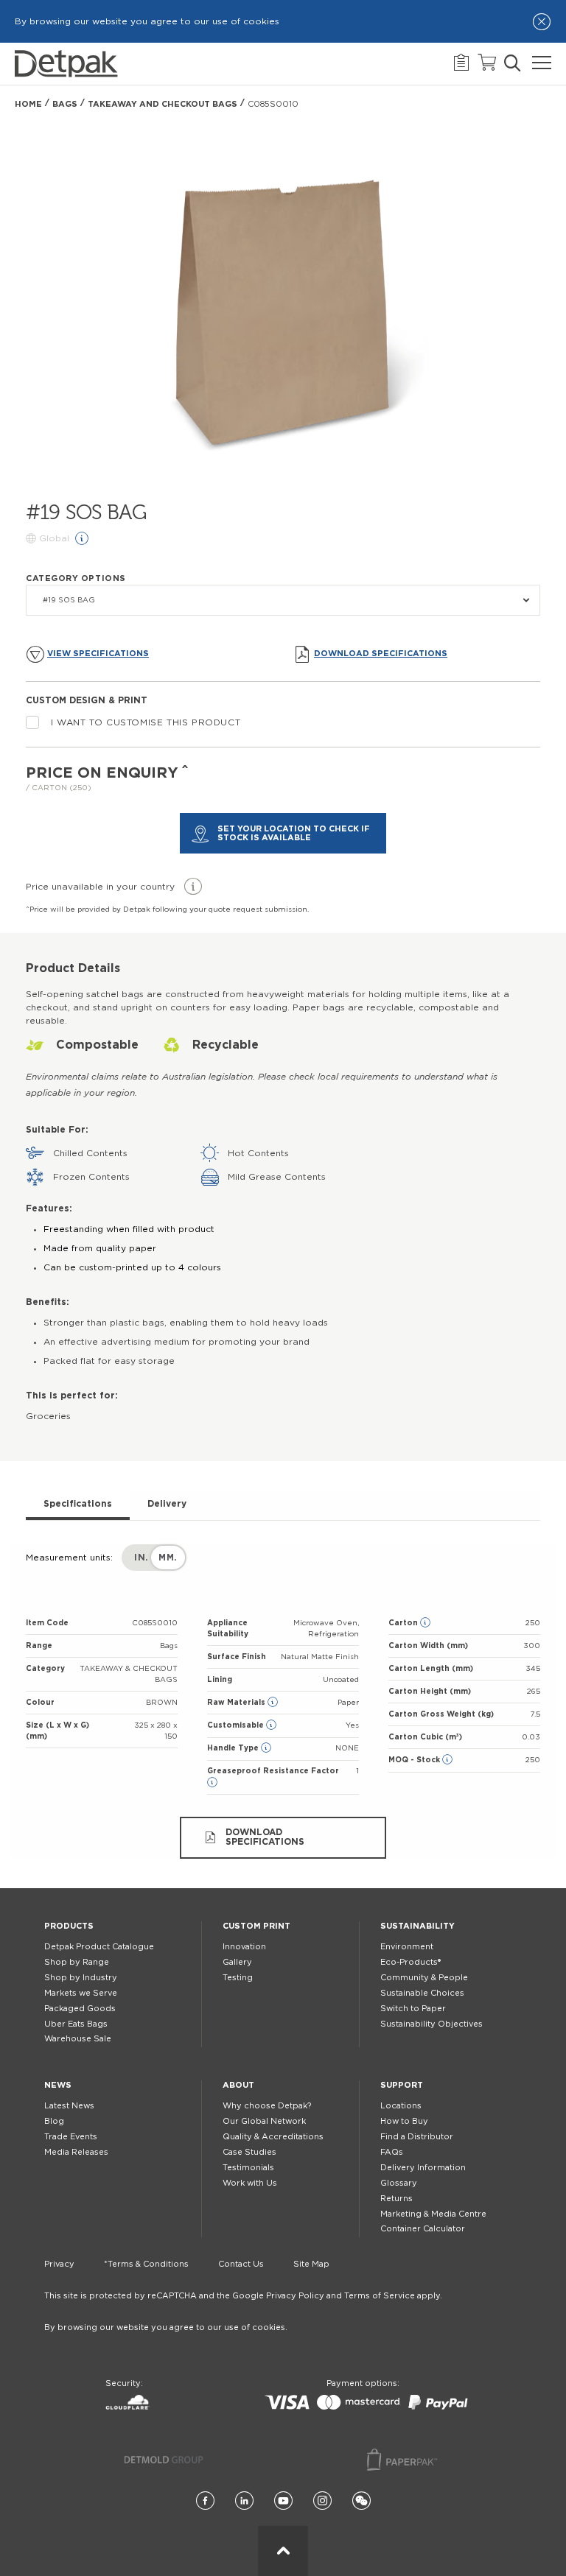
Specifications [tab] (78, 1504)
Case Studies (249, 2152)
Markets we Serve (81, 1993)
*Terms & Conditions (146, 2264)
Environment (407, 1947)
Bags (65, 104)
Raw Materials (237, 1703)
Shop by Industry (81, 1978)
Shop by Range (77, 1962)
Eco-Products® (410, 1962)
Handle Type (234, 1748)
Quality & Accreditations (273, 2137)
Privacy (59, 2264)
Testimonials (248, 2168)
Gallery (237, 1962)
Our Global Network (264, 2121)
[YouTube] (283, 2501)
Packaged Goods (80, 2009)
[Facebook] (205, 2501)
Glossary (399, 2183)
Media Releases (76, 2152)
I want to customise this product (146, 722)
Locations (401, 2106)
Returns (396, 2199)
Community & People (424, 1978)
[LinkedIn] (244, 2501)
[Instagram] (322, 2501)
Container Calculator (423, 2229)
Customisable (237, 1725)
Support (402, 2085)
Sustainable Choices (422, 1993)
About (238, 2085)
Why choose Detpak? (267, 2106)
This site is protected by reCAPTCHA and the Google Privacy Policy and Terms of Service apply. (243, 2296)
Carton (404, 1623)
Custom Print (256, 1926)
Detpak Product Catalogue (99, 1947)
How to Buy (404, 2121)
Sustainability (417, 1926)
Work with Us (250, 2183)
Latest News (69, 2106)
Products (69, 1926)
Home (28, 104)
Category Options (76, 578)
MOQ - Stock (415, 1760)
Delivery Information (423, 2168)
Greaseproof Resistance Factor (273, 1771)
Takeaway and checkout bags (163, 104)
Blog (54, 2121)
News (58, 2085)
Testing (238, 1978)
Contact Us (241, 2264)
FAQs (392, 2152)
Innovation (244, 1947)
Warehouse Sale (78, 2039)
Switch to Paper (413, 2009)
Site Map (311, 2264)
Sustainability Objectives (432, 2024)
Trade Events (71, 2137)
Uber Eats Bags (76, 2024)
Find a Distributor (417, 2137)
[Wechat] (361, 2501)
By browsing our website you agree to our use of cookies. (166, 2327)
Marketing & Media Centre (433, 2214)
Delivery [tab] (167, 1504)
